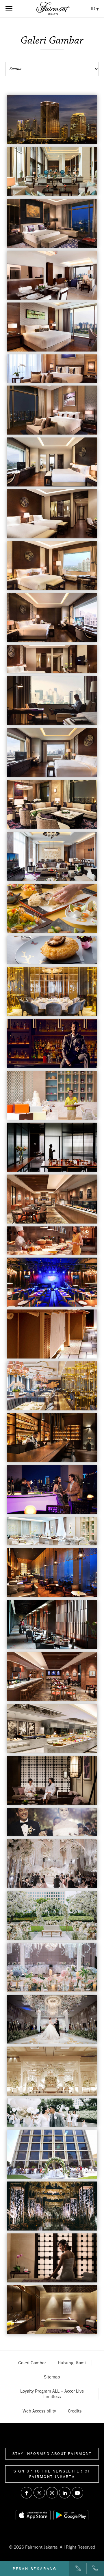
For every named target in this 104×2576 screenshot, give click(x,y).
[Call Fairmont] (95, 2569)
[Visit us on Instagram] (52, 2493)
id (94, 8)
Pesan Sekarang (35, 2569)
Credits (75, 2411)
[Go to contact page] (78, 2569)
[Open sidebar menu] (9, 9)
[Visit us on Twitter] (39, 2493)
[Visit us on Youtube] (77, 2493)
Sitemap (52, 2377)
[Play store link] (71, 2515)
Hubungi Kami (72, 2363)
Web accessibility (39, 2411)
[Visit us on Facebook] (27, 2493)
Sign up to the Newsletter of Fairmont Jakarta (52, 2474)
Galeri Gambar (32, 2363)
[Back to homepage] (53, 9)
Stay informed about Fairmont (52, 2453)
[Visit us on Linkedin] (65, 2493)
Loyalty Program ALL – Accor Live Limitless (52, 2394)
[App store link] (33, 2515)
